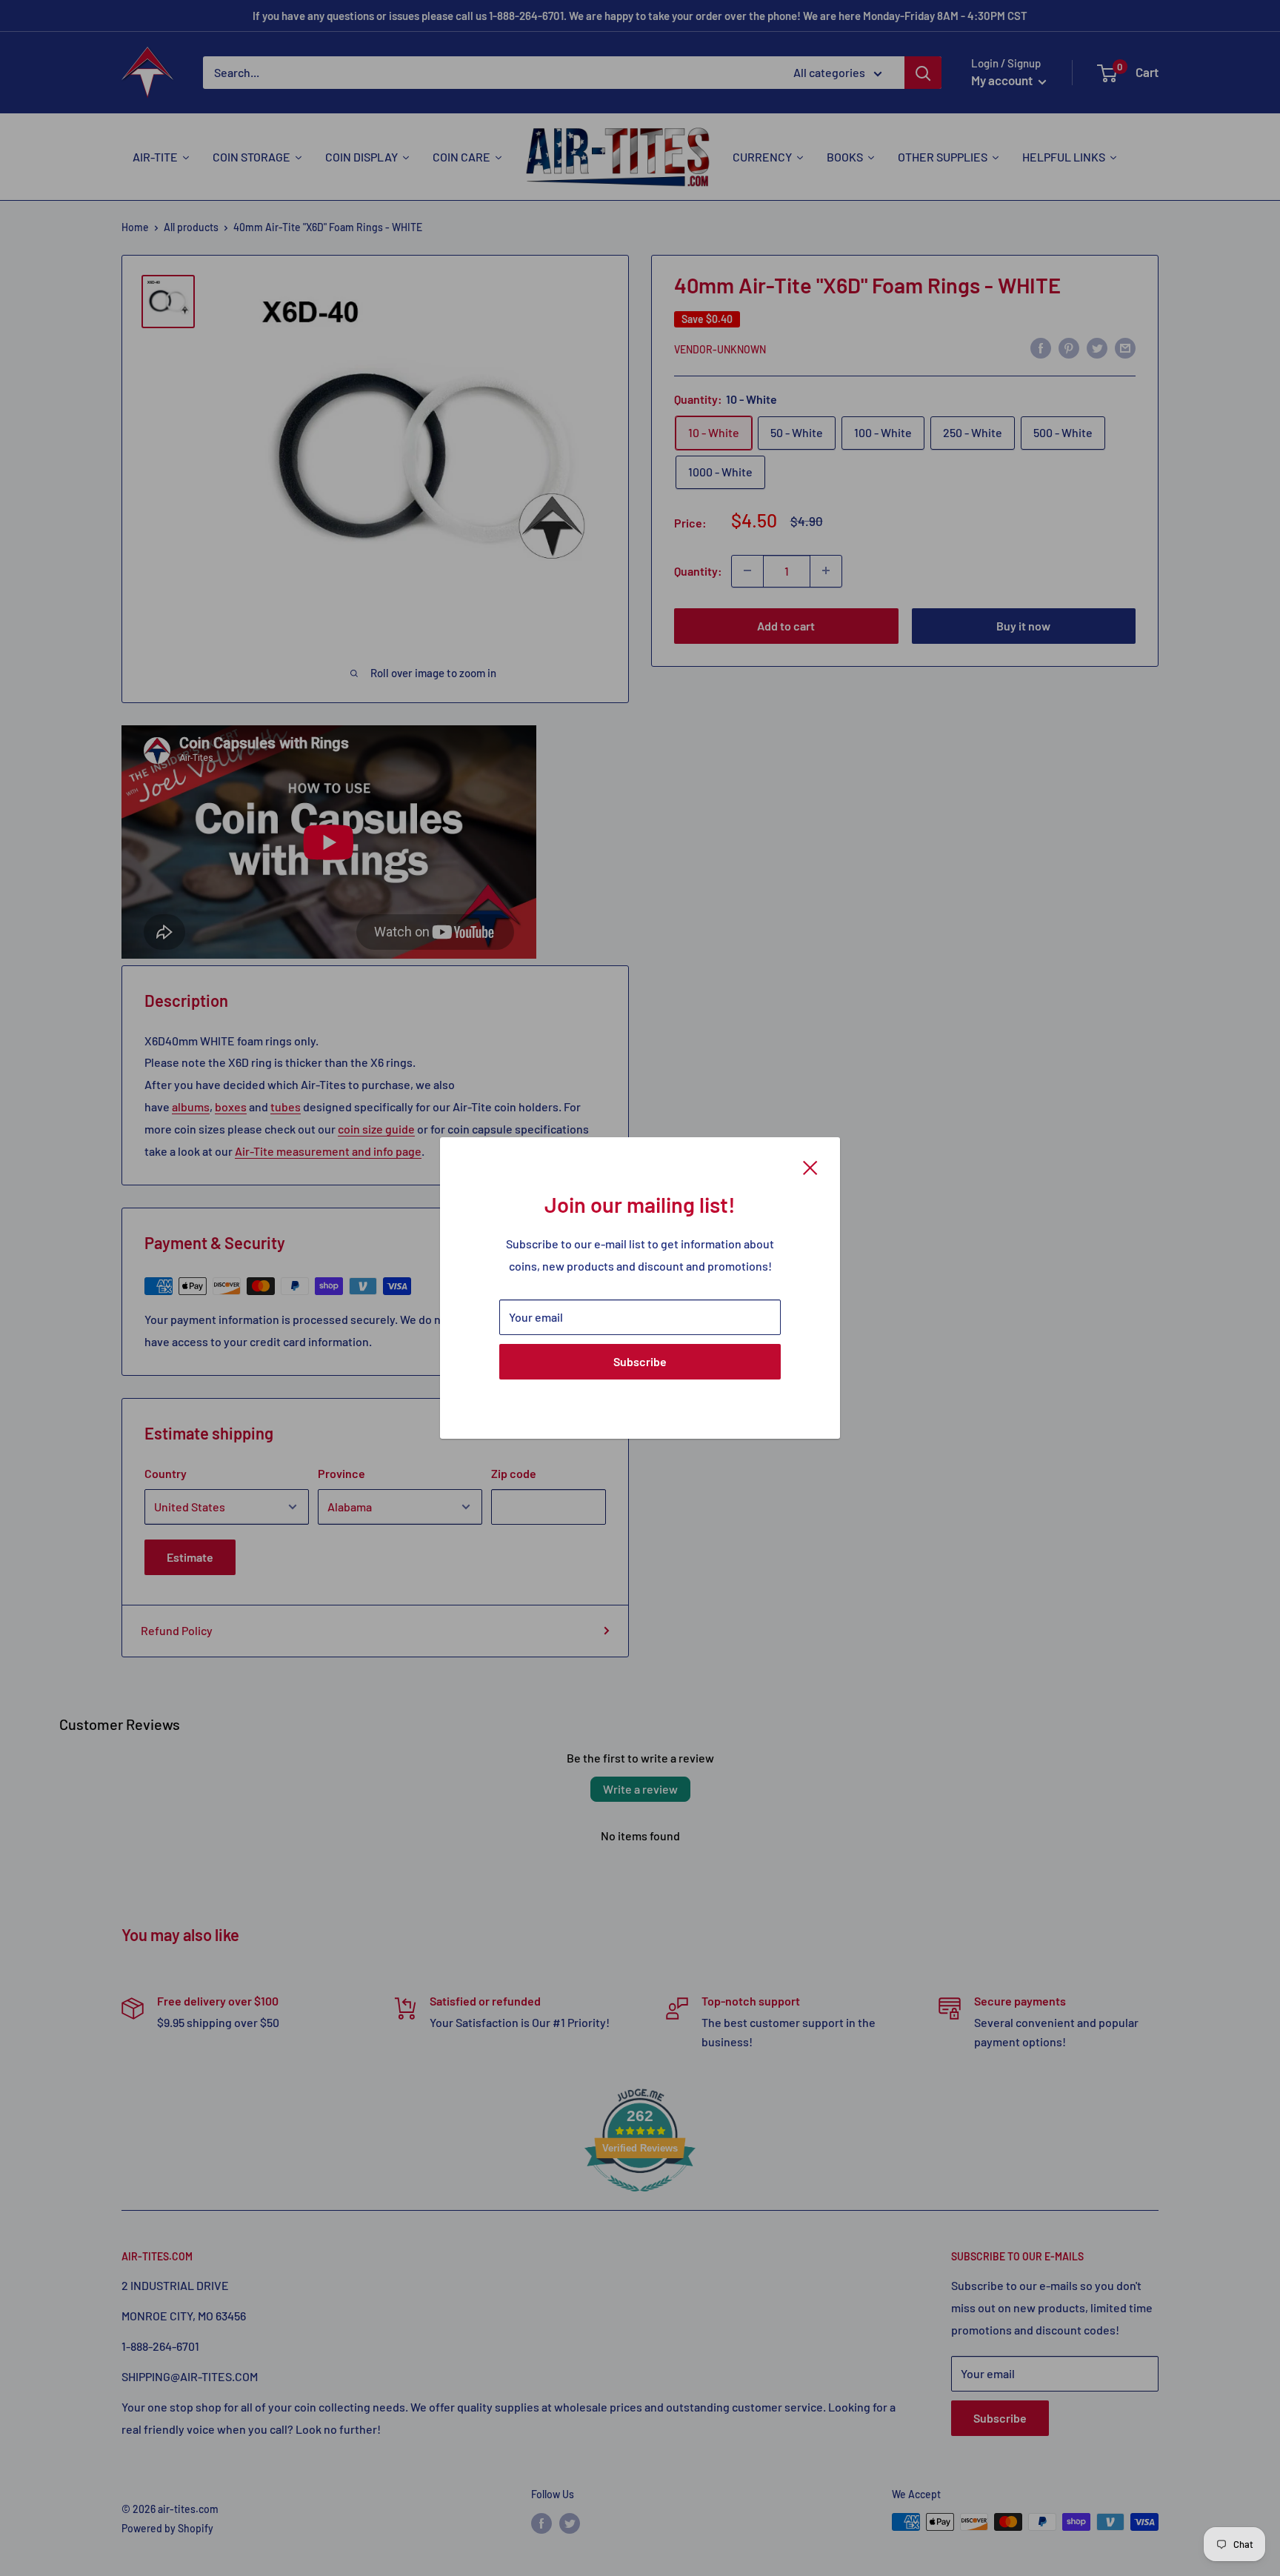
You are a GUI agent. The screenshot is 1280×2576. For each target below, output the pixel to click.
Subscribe (640, 1361)
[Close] (810, 1166)
